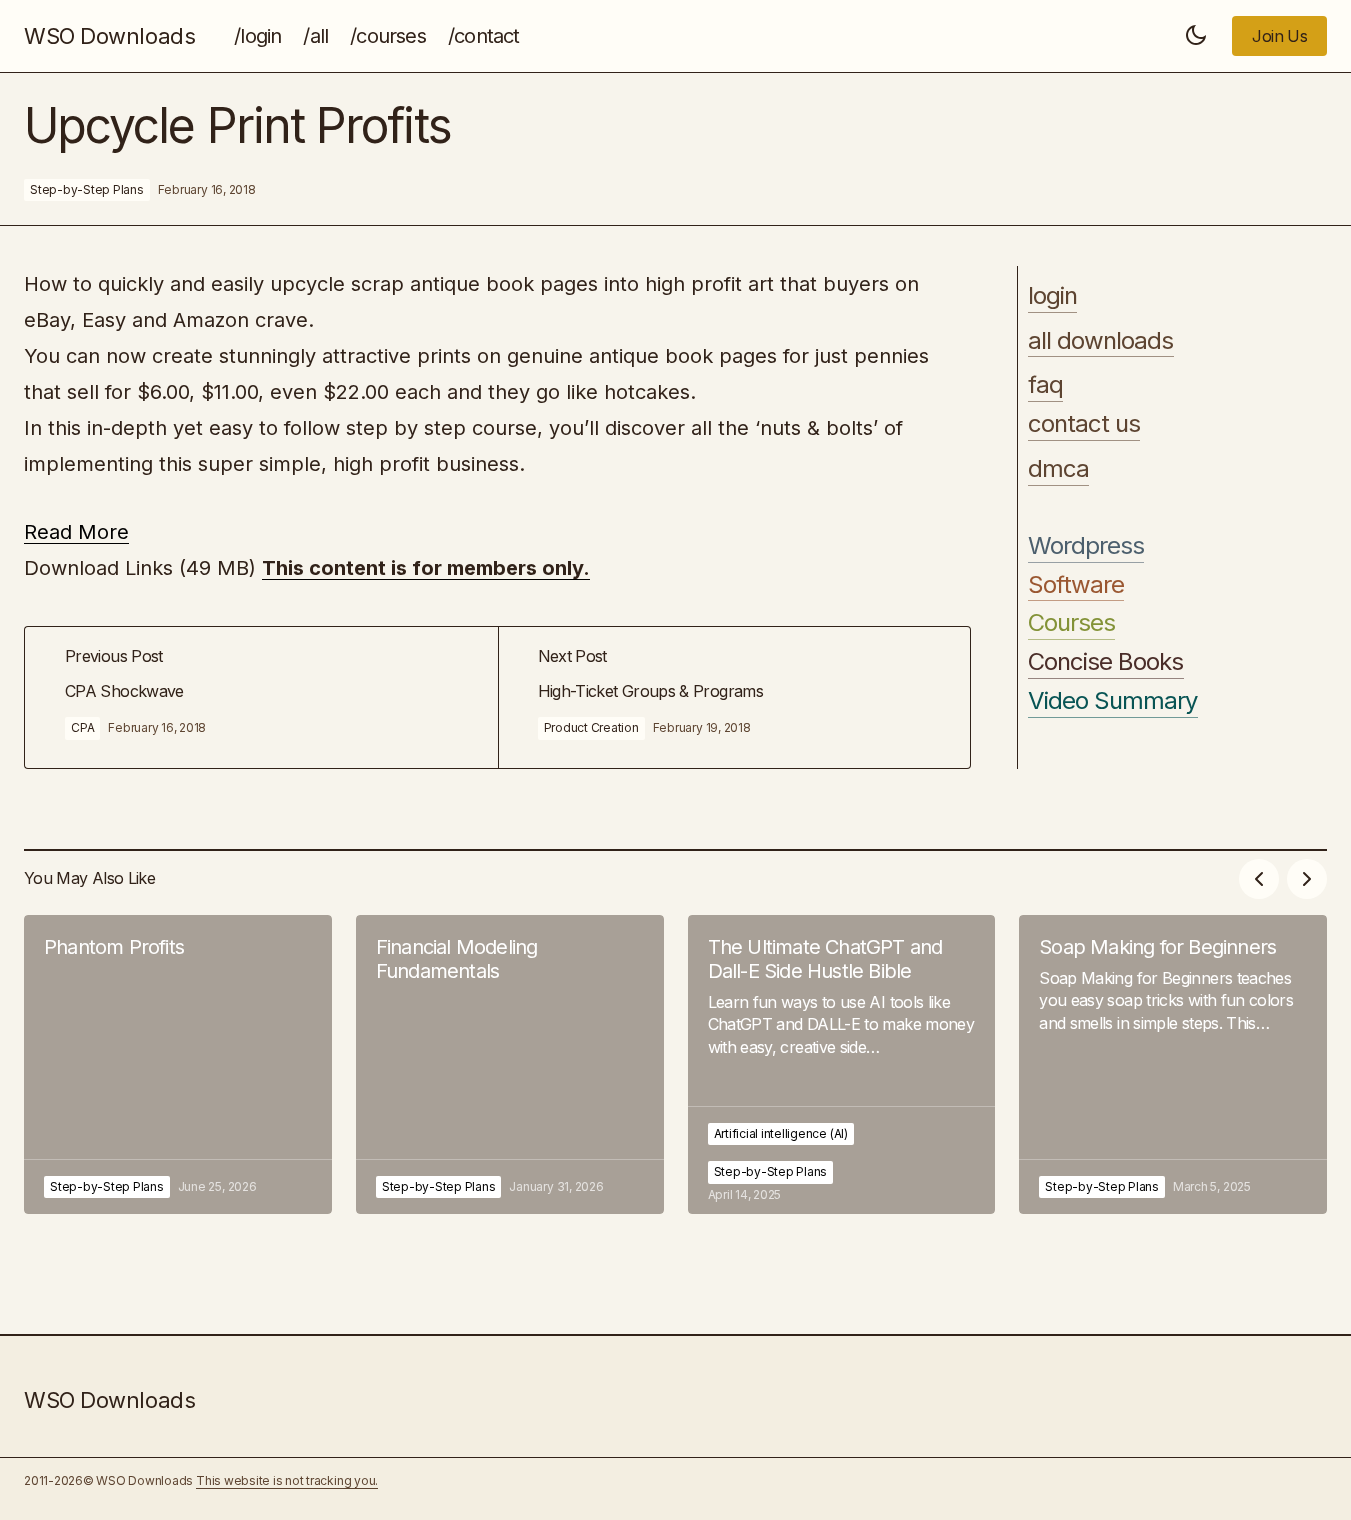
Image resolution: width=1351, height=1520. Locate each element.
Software (1076, 585)
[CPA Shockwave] (261, 697)
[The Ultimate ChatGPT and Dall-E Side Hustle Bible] (842, 1064)
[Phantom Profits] (178, 1064)
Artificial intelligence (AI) (781, 1133)
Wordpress (1086, 546)
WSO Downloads (109, 36)
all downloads (1101, 341)
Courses (1071, 624)
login (1052, 296)
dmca (1058, 469)
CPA (82, 727)
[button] (1196, 36)
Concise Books (1106, 662)
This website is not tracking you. (287, 1480)
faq (1045, 386)
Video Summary (1113, 701)
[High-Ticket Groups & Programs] (734, 697)
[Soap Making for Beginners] (1173, 1064)
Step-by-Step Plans (87, 189)
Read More (76, 532)
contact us (1084, 424)
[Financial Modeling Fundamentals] (510, 1064)
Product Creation (591, 727)
